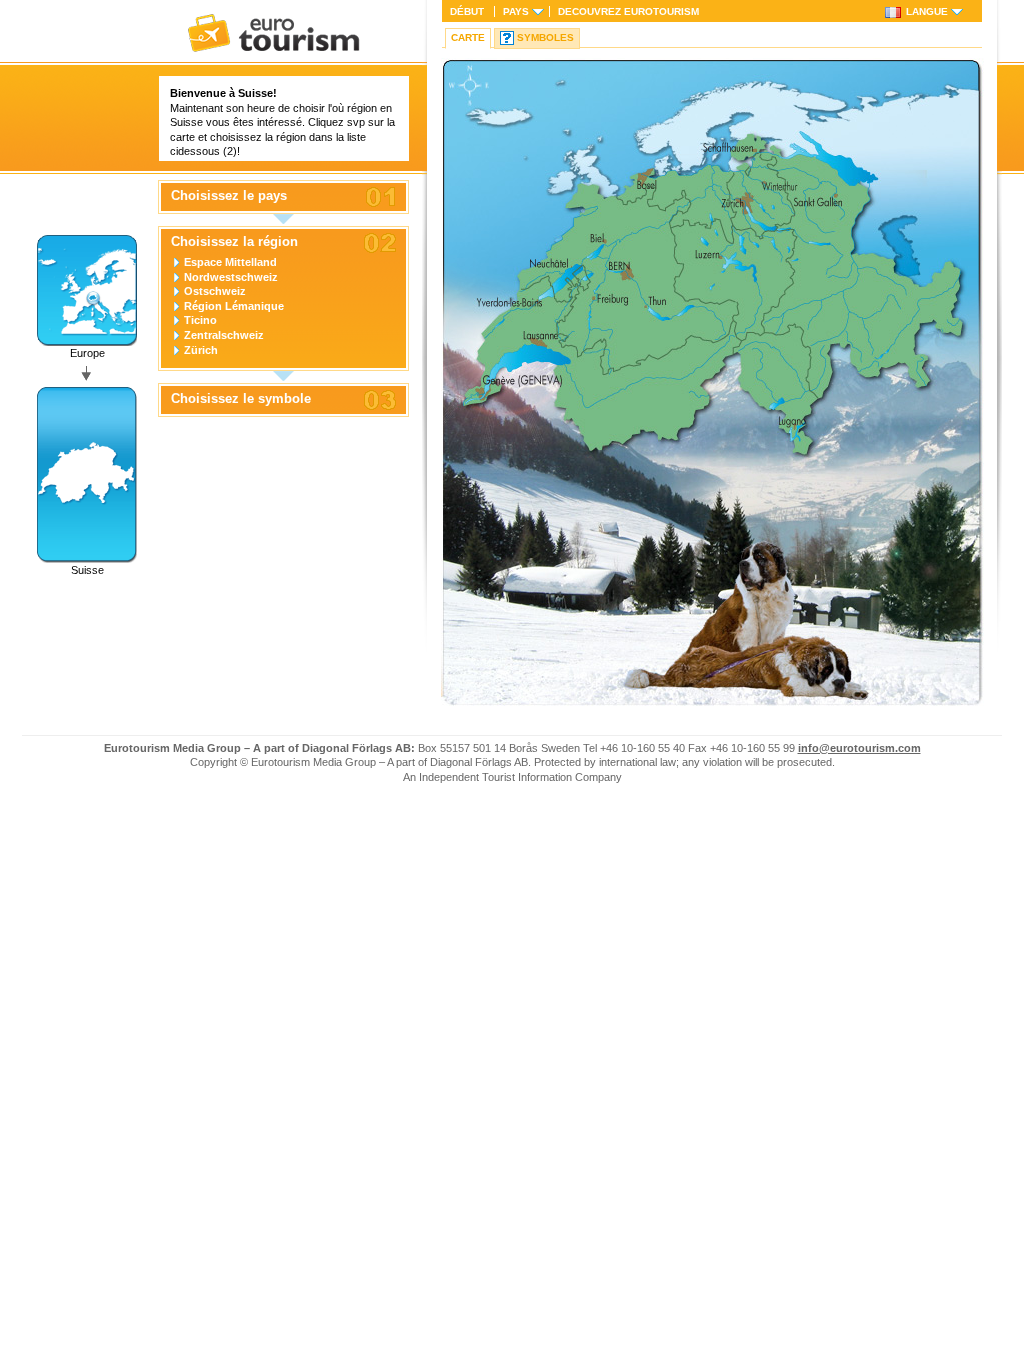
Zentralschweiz (224, 335)
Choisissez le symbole (241, 399)
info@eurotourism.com (859, 748)
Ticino (200, 320)
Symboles (545, 37)
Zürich (201, 350)
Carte (468, 37)
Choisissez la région (234, 242)
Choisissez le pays (229, 196)
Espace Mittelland (230, 262)
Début (467, 11)
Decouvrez (628, 11)
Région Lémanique (234, 306)
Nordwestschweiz (231, 277)
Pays (516, 11)
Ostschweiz (215, 291)
